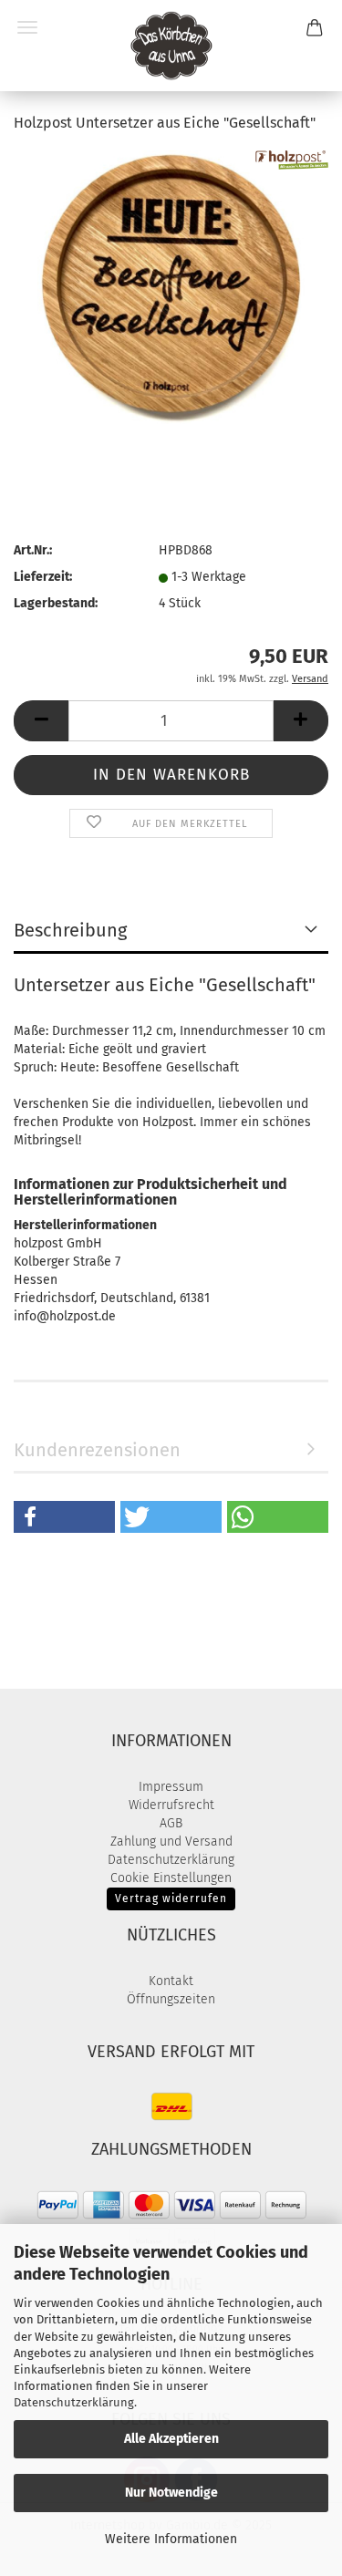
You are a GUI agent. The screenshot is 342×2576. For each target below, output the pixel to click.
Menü (27, 27)
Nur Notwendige (171, 2493)
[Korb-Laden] (171, 46)
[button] (41, 721)
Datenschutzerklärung (74, 2402)
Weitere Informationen (171, 2539)
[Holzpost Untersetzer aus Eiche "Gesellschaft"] (171, 287)
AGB (171, 1823)
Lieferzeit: (43, 577)
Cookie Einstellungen (171, 1878)
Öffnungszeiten (171, 1999)
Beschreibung (70, 930)
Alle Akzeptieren (171, 2439)
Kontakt (171, 1981)
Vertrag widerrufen (171, 1898)
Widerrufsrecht (171, 1805)
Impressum (171, 1787)
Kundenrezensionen (97, 1450)
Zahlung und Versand (171, 1841)
